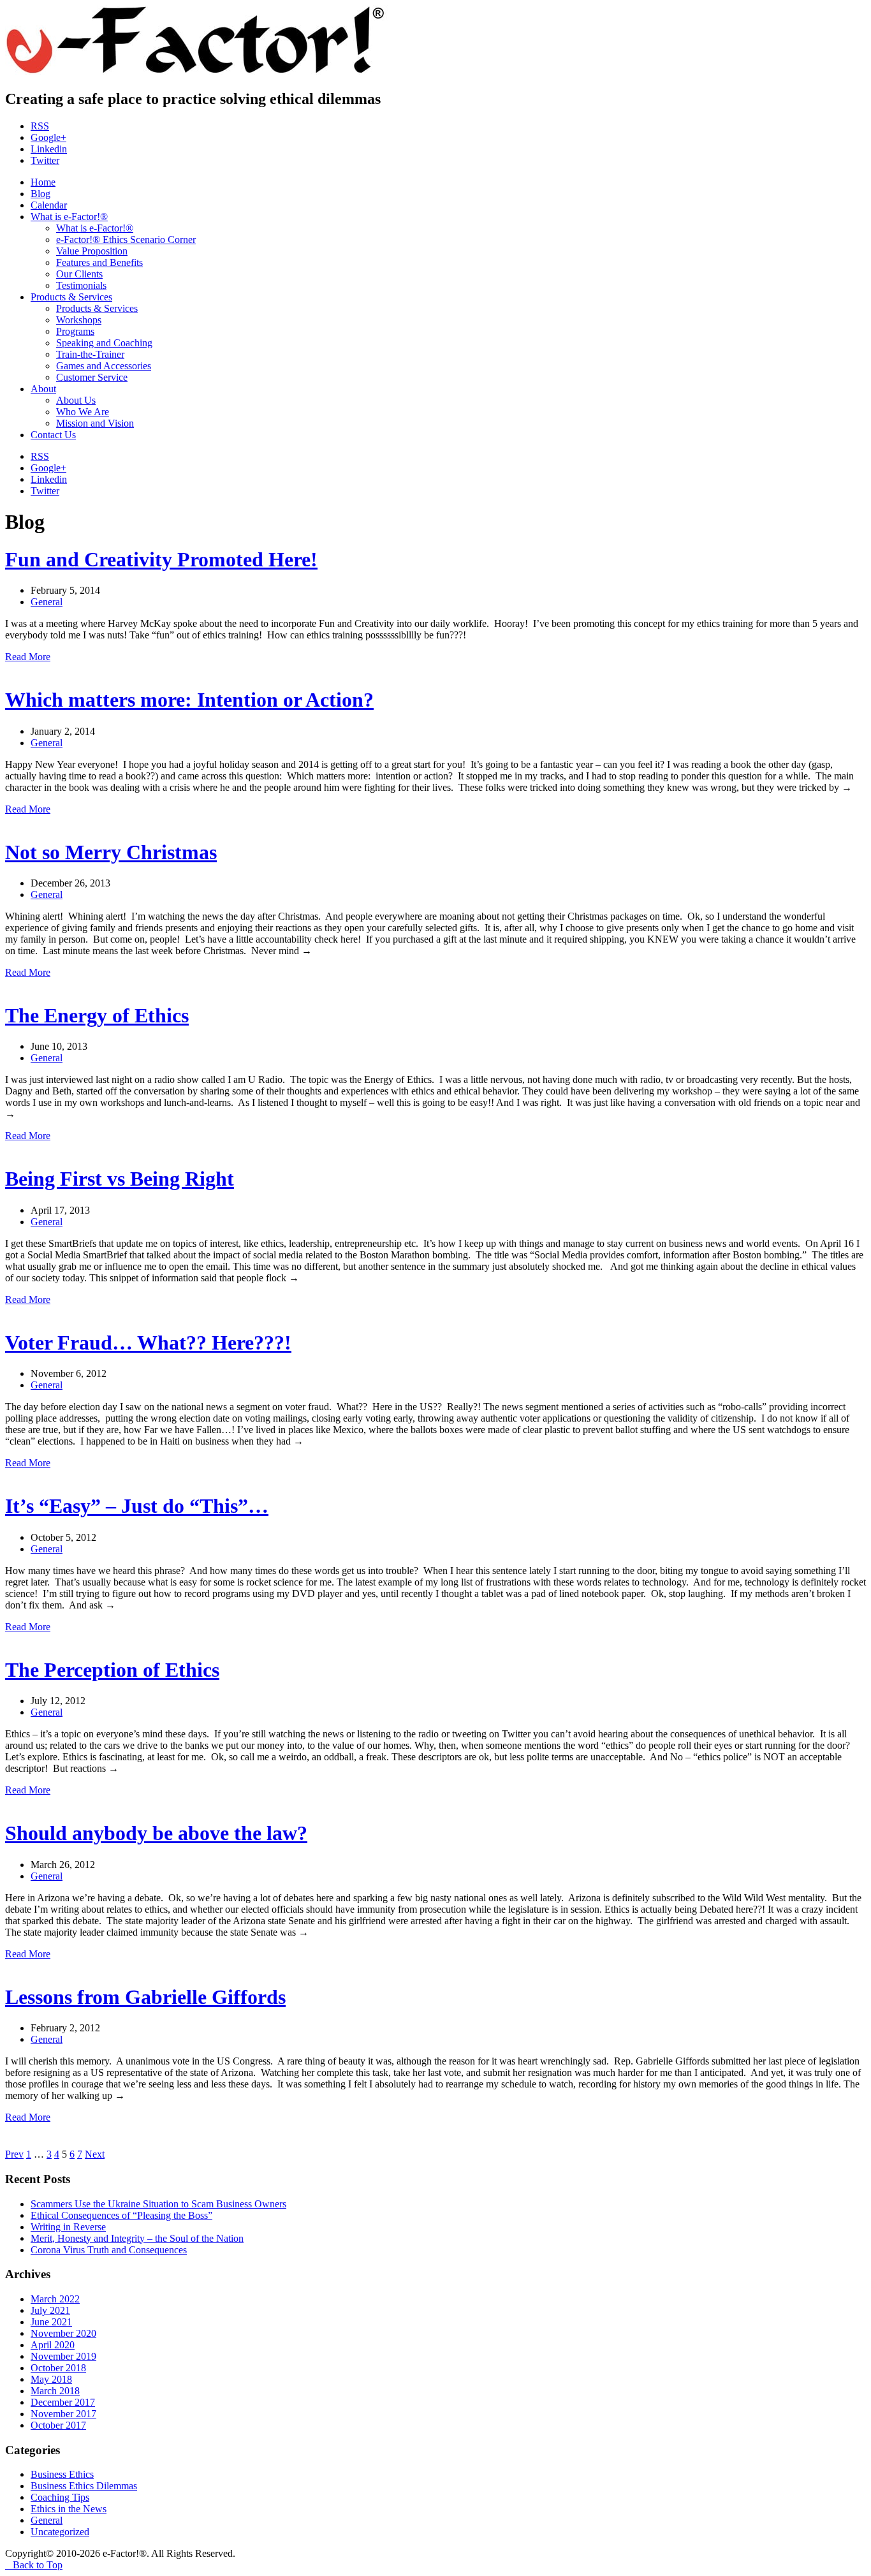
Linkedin (49, 149)
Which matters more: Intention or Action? (189, 700)
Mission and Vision (95, 423)
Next (95, 2154)
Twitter (45, 160)
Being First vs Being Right (120, 1179)
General (47, 602)
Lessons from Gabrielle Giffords (145, 1997)
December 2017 (63, 2402)
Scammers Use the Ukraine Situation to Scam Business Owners (158, 2204)
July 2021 (50, 2310)
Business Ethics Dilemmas (84, 2486)
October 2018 (58, 2368)
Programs (75, 331)
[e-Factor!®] (196, 72)
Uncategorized (60, 2532)
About (43, 389)
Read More (28, 657)
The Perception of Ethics (112, 1670)
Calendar (49, 205)
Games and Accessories (104, 366)
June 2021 (51, 2322)
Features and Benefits (99, 262)
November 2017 (63, 2414)
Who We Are (83, 412)
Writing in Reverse (68, 2227)
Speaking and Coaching (104, 343)
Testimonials (81, 285)
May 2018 (51, 2379)
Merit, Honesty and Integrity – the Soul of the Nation (137, 2238)
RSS (40, 126)
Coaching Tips (60, 2497)
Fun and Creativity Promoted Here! (161, 559)
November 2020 (63, 2333)
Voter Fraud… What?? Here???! (148, 1343)
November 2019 (63, 2356)
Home (43, 182)
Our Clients (79, 274)
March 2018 (55, 2391)
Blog (40, 194)
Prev (14, 2154)
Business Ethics (62, 2474)
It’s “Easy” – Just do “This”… (137, 1506)
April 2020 (53, 2345)
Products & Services (71, 297)
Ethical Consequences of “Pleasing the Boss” (121, 2215)
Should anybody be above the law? (156, 1833)
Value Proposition (92, 251)
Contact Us (53, 435)
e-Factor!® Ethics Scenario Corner (126, 239)
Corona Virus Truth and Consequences (109, 2250)
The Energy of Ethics (97, 1015)
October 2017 (58, 2425)
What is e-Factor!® (69, 217)
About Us (76, 400)
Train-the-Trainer (90, 354)
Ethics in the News (69, 2509)
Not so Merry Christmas (111, 852)
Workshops (79, 320)
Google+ (48, 137)
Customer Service (92, 377)
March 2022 (55, 2299)
